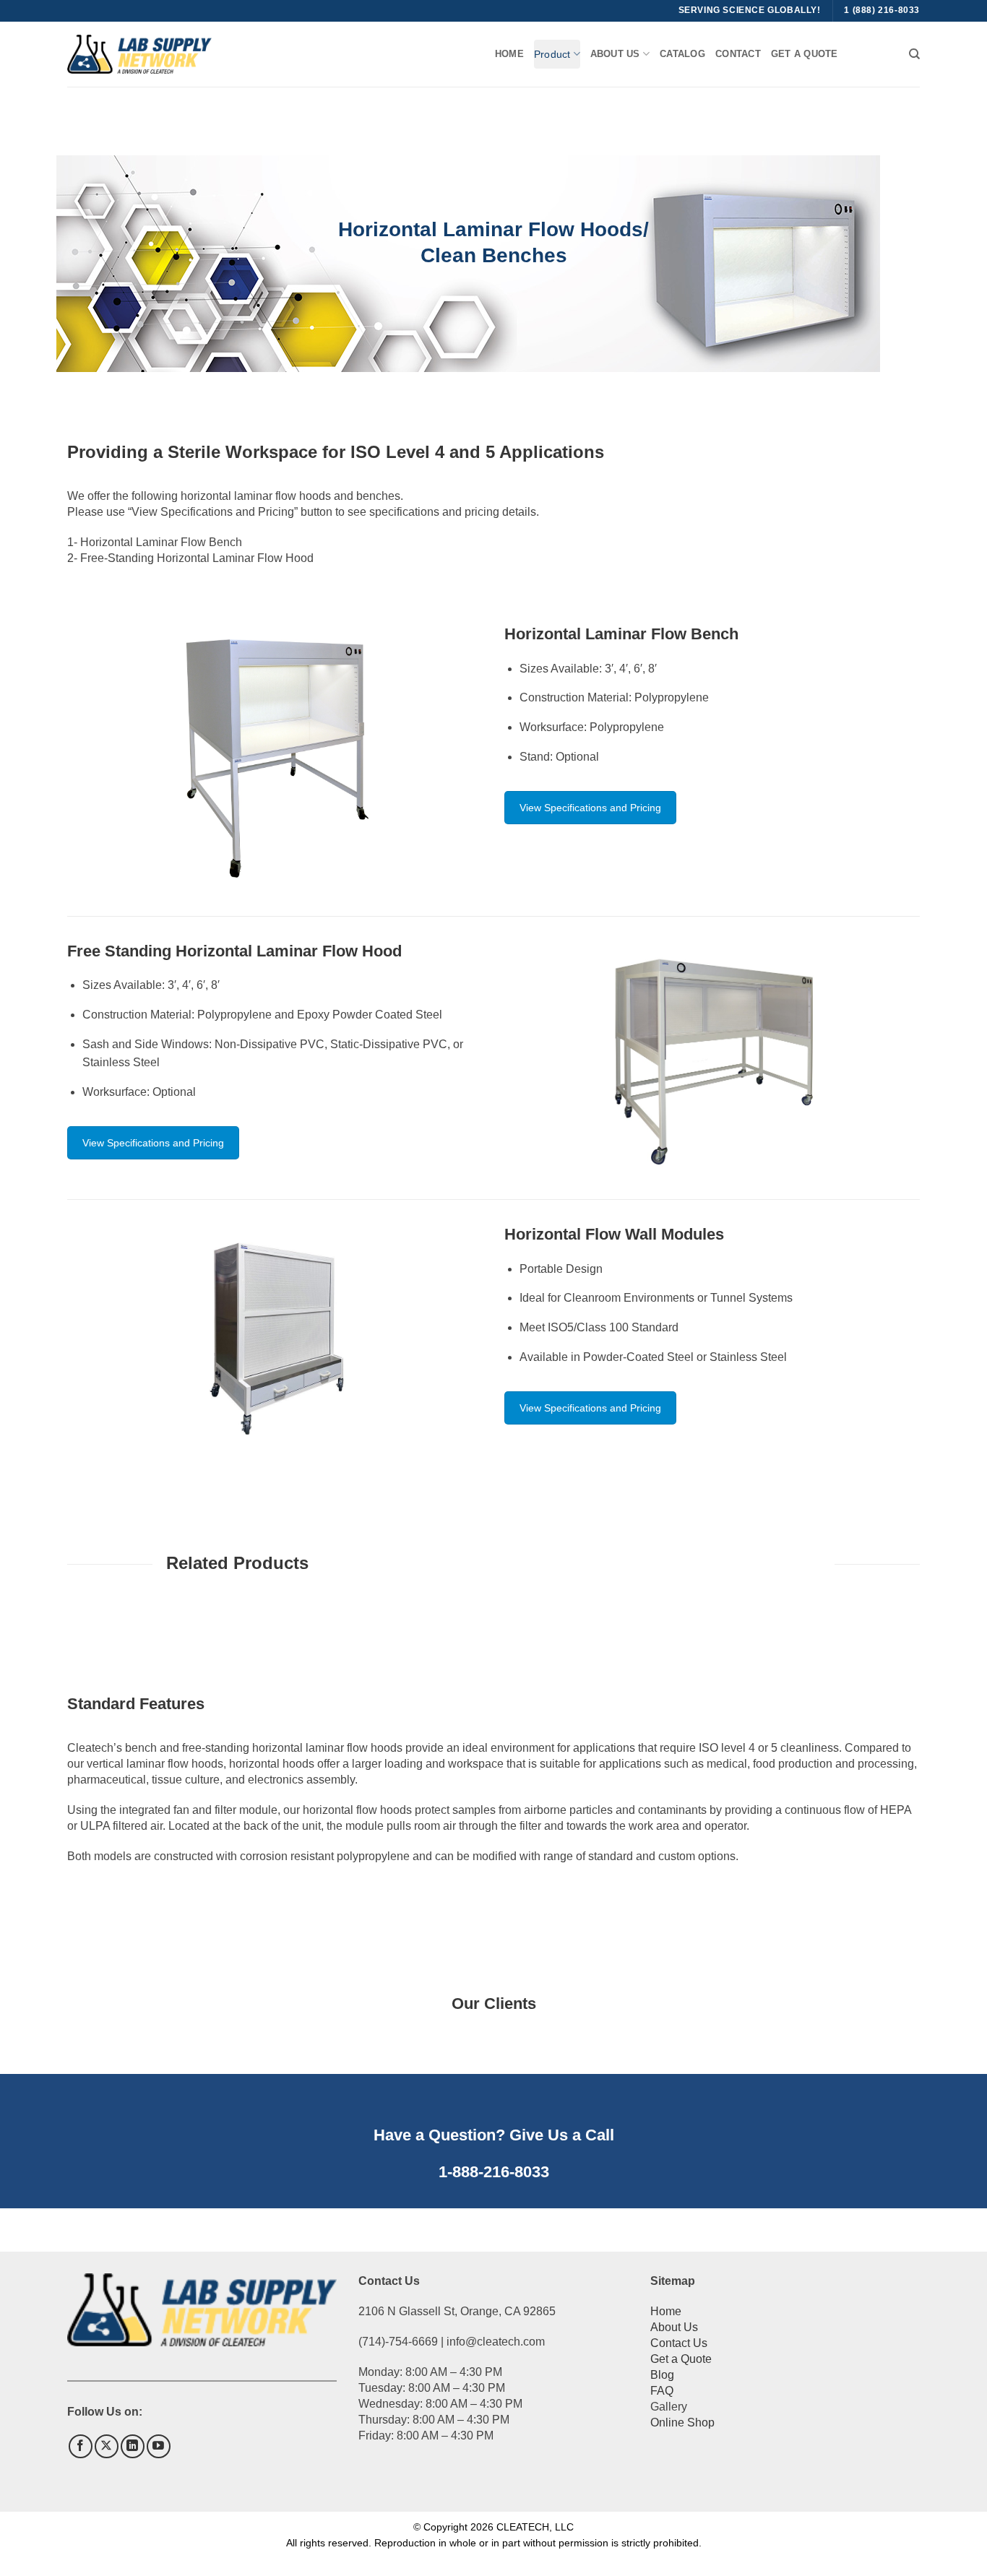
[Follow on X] (107, 2446)
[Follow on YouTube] (159, 2446)
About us (615, 54)
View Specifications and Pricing (590, 808)
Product (552, 54)
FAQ (662, 2391)
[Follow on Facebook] (81, 2446)
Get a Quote (805, 54)
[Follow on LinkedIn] (133, 2446)
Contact (738, 54)
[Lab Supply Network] (139, 54)
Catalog (682, 54)
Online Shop (682, 2422)
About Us (674, 2327)
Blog (662, 2375)
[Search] (914, 54)
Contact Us (679, 2343)
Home (509, 54)
